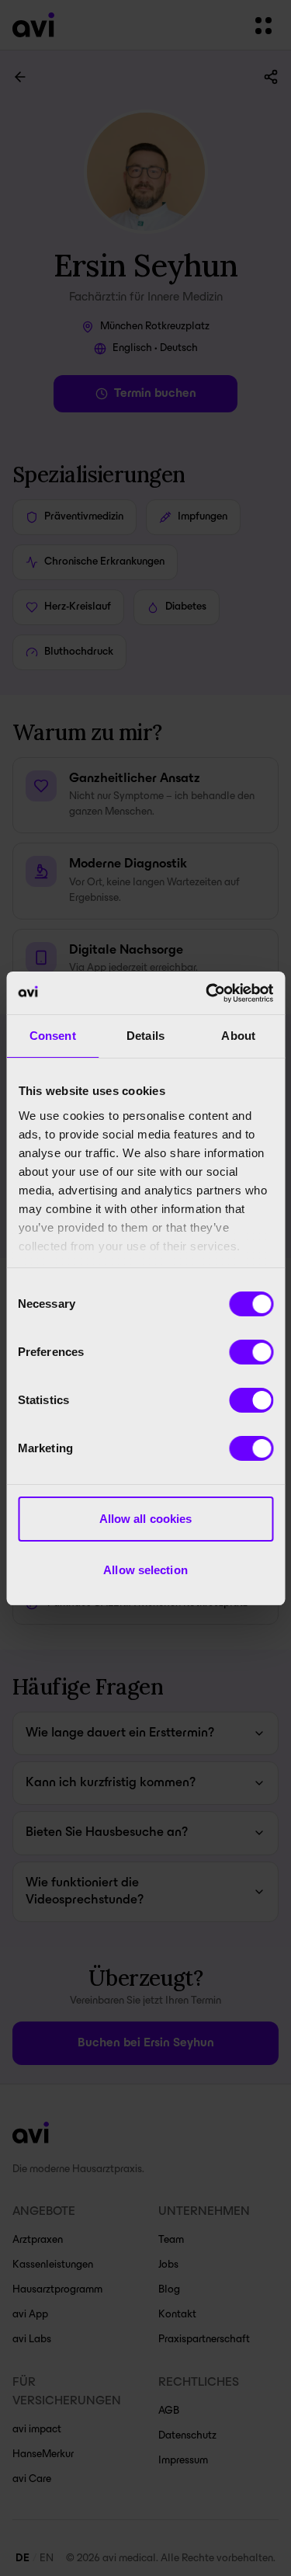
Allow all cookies (146, 1519)
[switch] (251, 1352)
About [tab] (238, 1036)
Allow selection (145, 1570)
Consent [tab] (53, 1036)
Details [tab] (145, 1036)
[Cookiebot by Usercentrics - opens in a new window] (207, 993)
